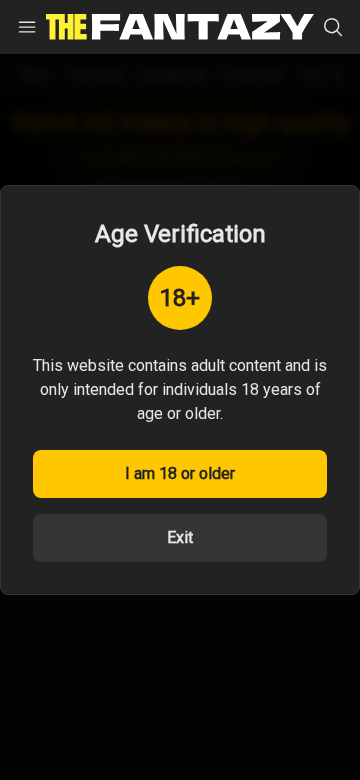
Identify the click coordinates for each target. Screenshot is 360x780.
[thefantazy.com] (180, 27)
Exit (180, 537)
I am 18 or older (180, 473)
